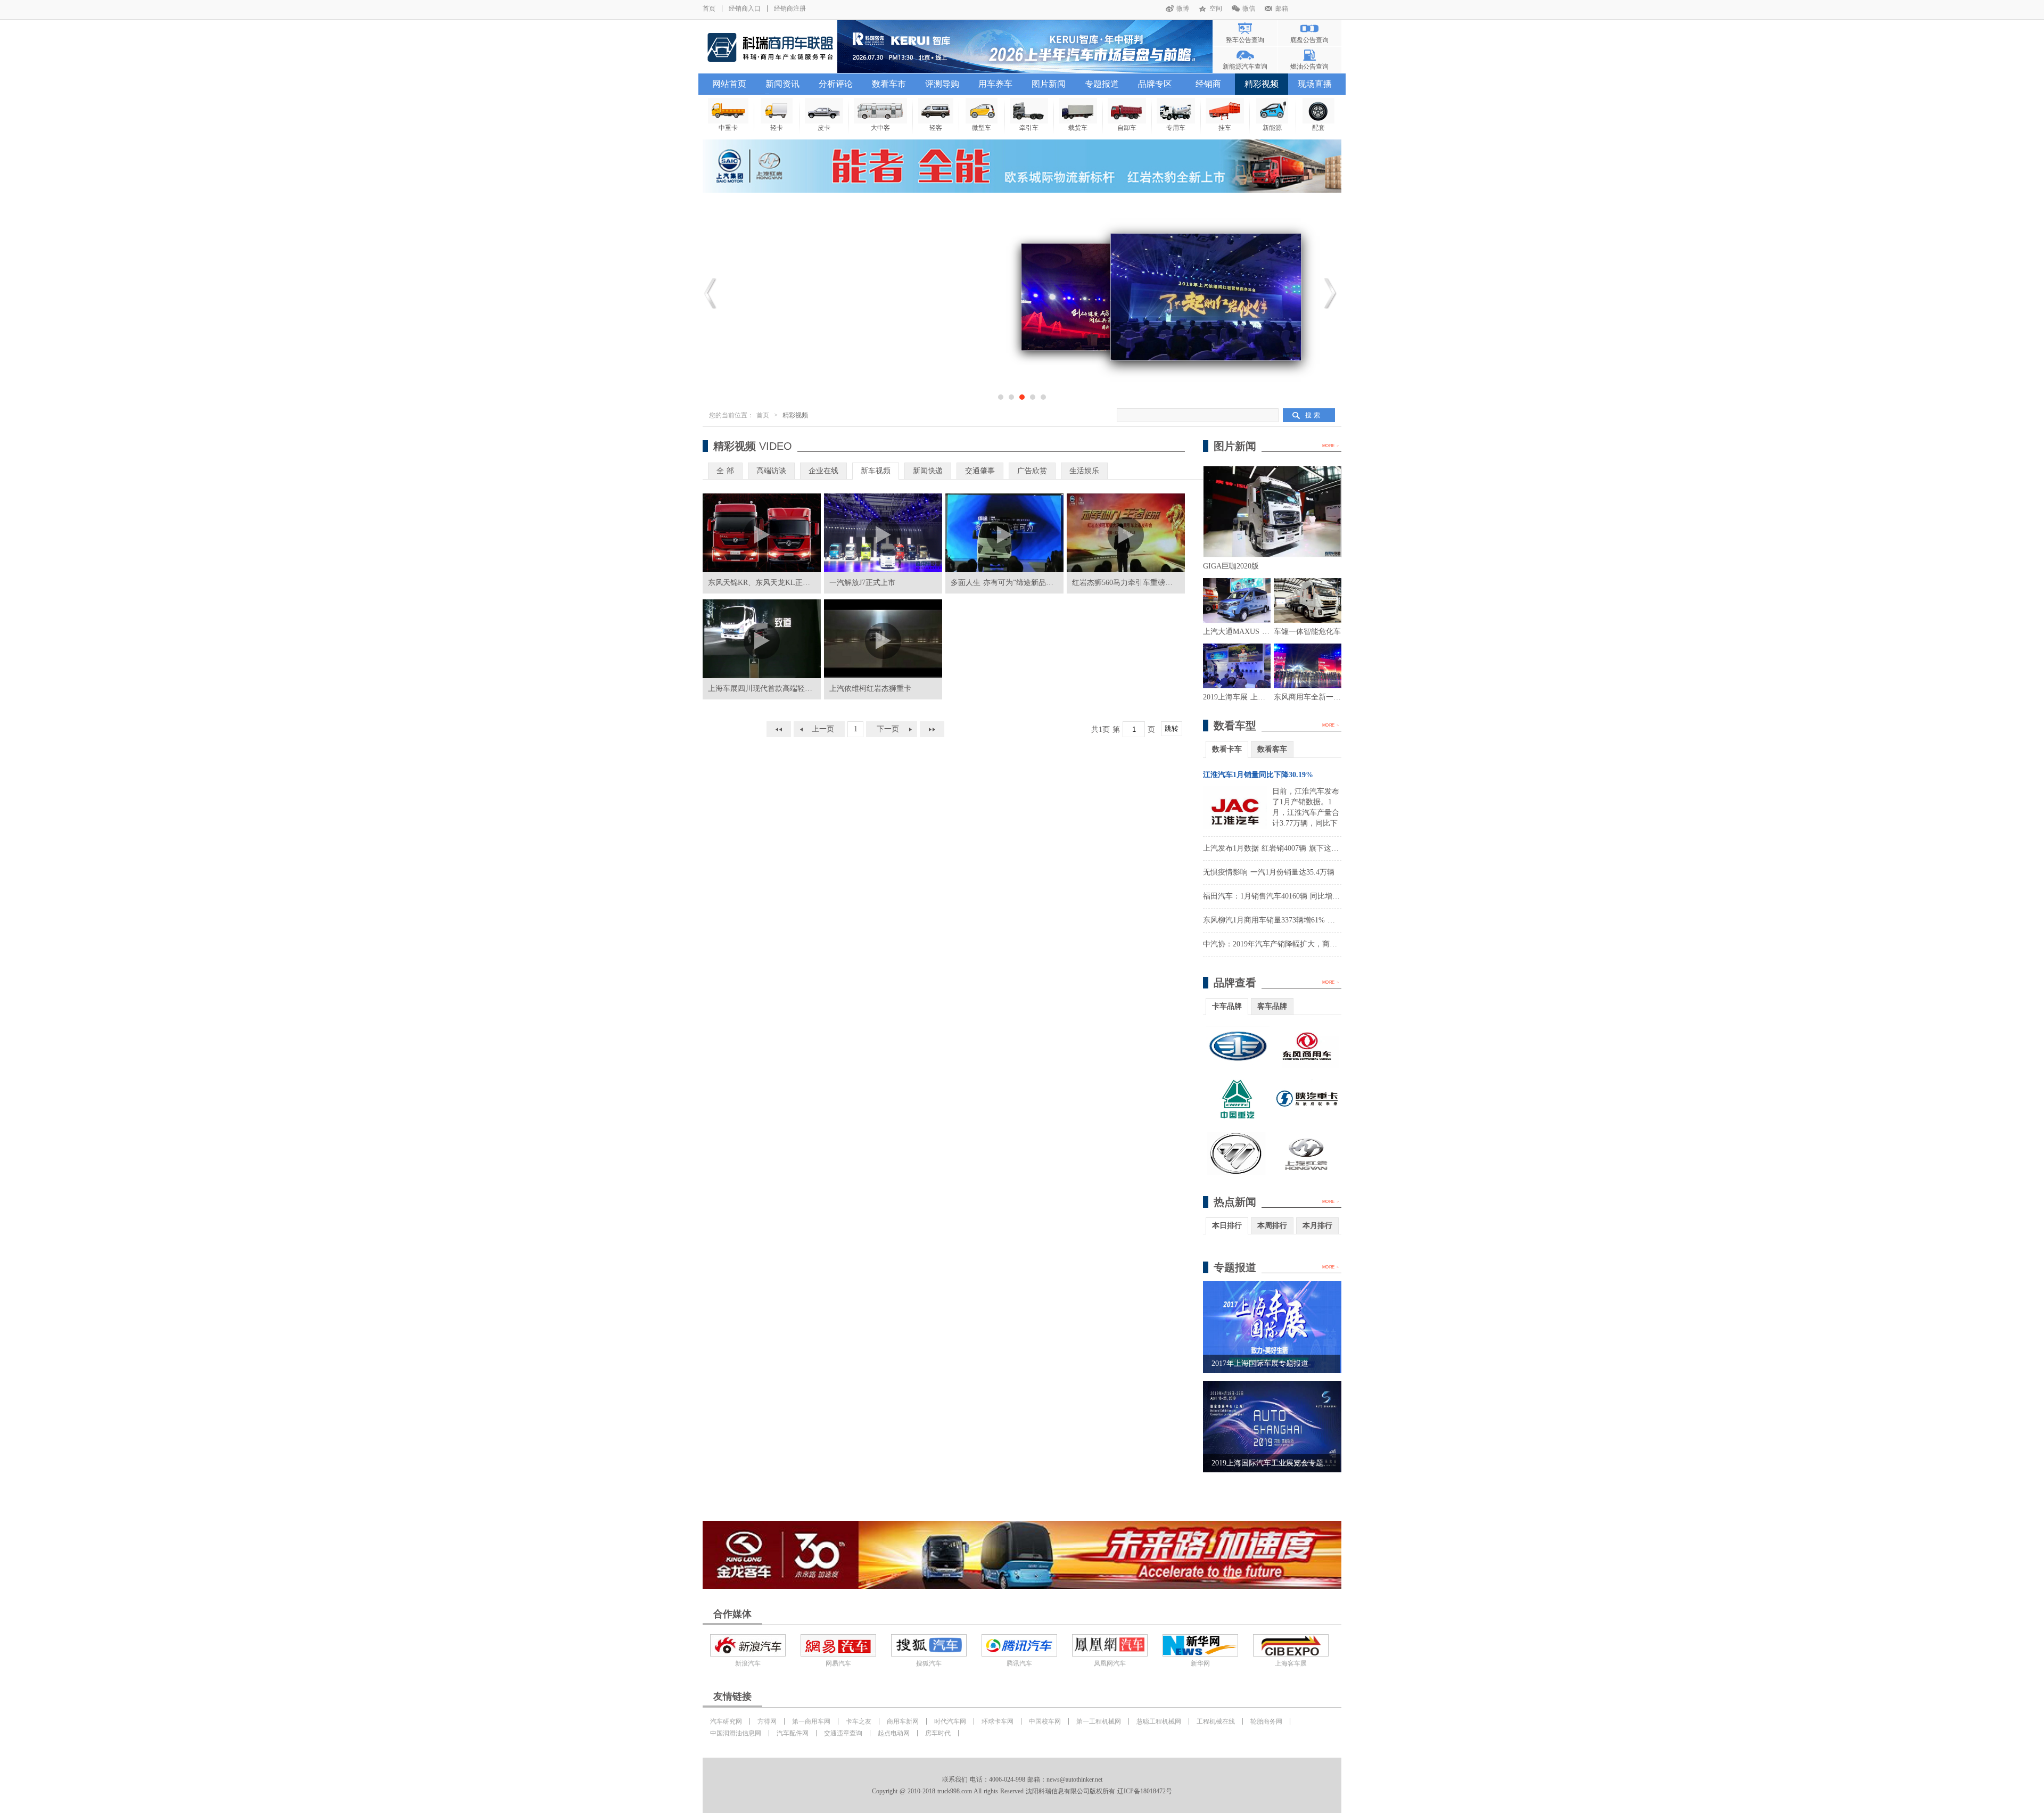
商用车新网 (903, 1721)
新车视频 (876, 471)
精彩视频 (1262, 84)
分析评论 (836, 84)
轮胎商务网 (1266, 1721)
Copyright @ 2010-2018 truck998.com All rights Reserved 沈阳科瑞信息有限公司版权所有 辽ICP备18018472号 (1022, 1791)
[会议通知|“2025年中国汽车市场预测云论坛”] (1025, 47)
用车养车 (995, 84)
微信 (1249, 9)
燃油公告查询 (1309, 67)
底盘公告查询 (1309, 40)
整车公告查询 (1245, 40)
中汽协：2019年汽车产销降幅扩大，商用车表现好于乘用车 (1300, 944)
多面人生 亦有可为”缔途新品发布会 (1009, 583)
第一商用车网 (811, 1721)
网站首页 (729, 84)
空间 (1216, 9)
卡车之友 (859, 1721)
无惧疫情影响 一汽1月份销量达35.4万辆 (1269, 872)
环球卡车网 (998, 1721)
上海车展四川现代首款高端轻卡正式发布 (775, 689)
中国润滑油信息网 (736, 1733)
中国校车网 (1045, 1721)
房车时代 (938, 1733)
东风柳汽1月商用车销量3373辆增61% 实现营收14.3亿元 (1294, 920)
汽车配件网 (793, 1733)
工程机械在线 (1216, 1721)
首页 (709, 9)
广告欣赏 (1032, 471)
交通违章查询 (843, 1733)
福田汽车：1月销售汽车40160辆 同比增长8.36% (1281, 896)
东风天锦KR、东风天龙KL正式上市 (767, 583)
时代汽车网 (950, 1721)
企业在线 (823, 471)
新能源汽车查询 (1245, 67)
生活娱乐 (1084, 471)
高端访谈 (771, 471)
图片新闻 (1049, 84)
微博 (1183, 9)
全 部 (725, 471)
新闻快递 (928, 471)
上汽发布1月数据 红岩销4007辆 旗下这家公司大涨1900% (1296, 848)
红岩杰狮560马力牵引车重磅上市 (1126, 583)
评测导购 (942, 84)
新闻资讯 (782, 84)
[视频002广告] (1022, 1555)
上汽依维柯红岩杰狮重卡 (870, 689)
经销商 (1208, 84)
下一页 (888, 729)
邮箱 (1282, 9)
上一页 (823, 729)
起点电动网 (894, 1733)
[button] (1001, 397)
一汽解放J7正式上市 (862, 583)
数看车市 (889, 84)
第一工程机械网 (1099, 1721)
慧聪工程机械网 (1159, 1721)
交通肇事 (980, 471)
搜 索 (1313, 415)
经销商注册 (790, 9)
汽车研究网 (726, 1721)
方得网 (767, 1721)
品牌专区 (1155, 84)
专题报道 (1102, 84)
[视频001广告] (1022, 166)
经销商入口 (745, 9)
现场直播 (1315, 84)
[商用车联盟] (770, 47)
